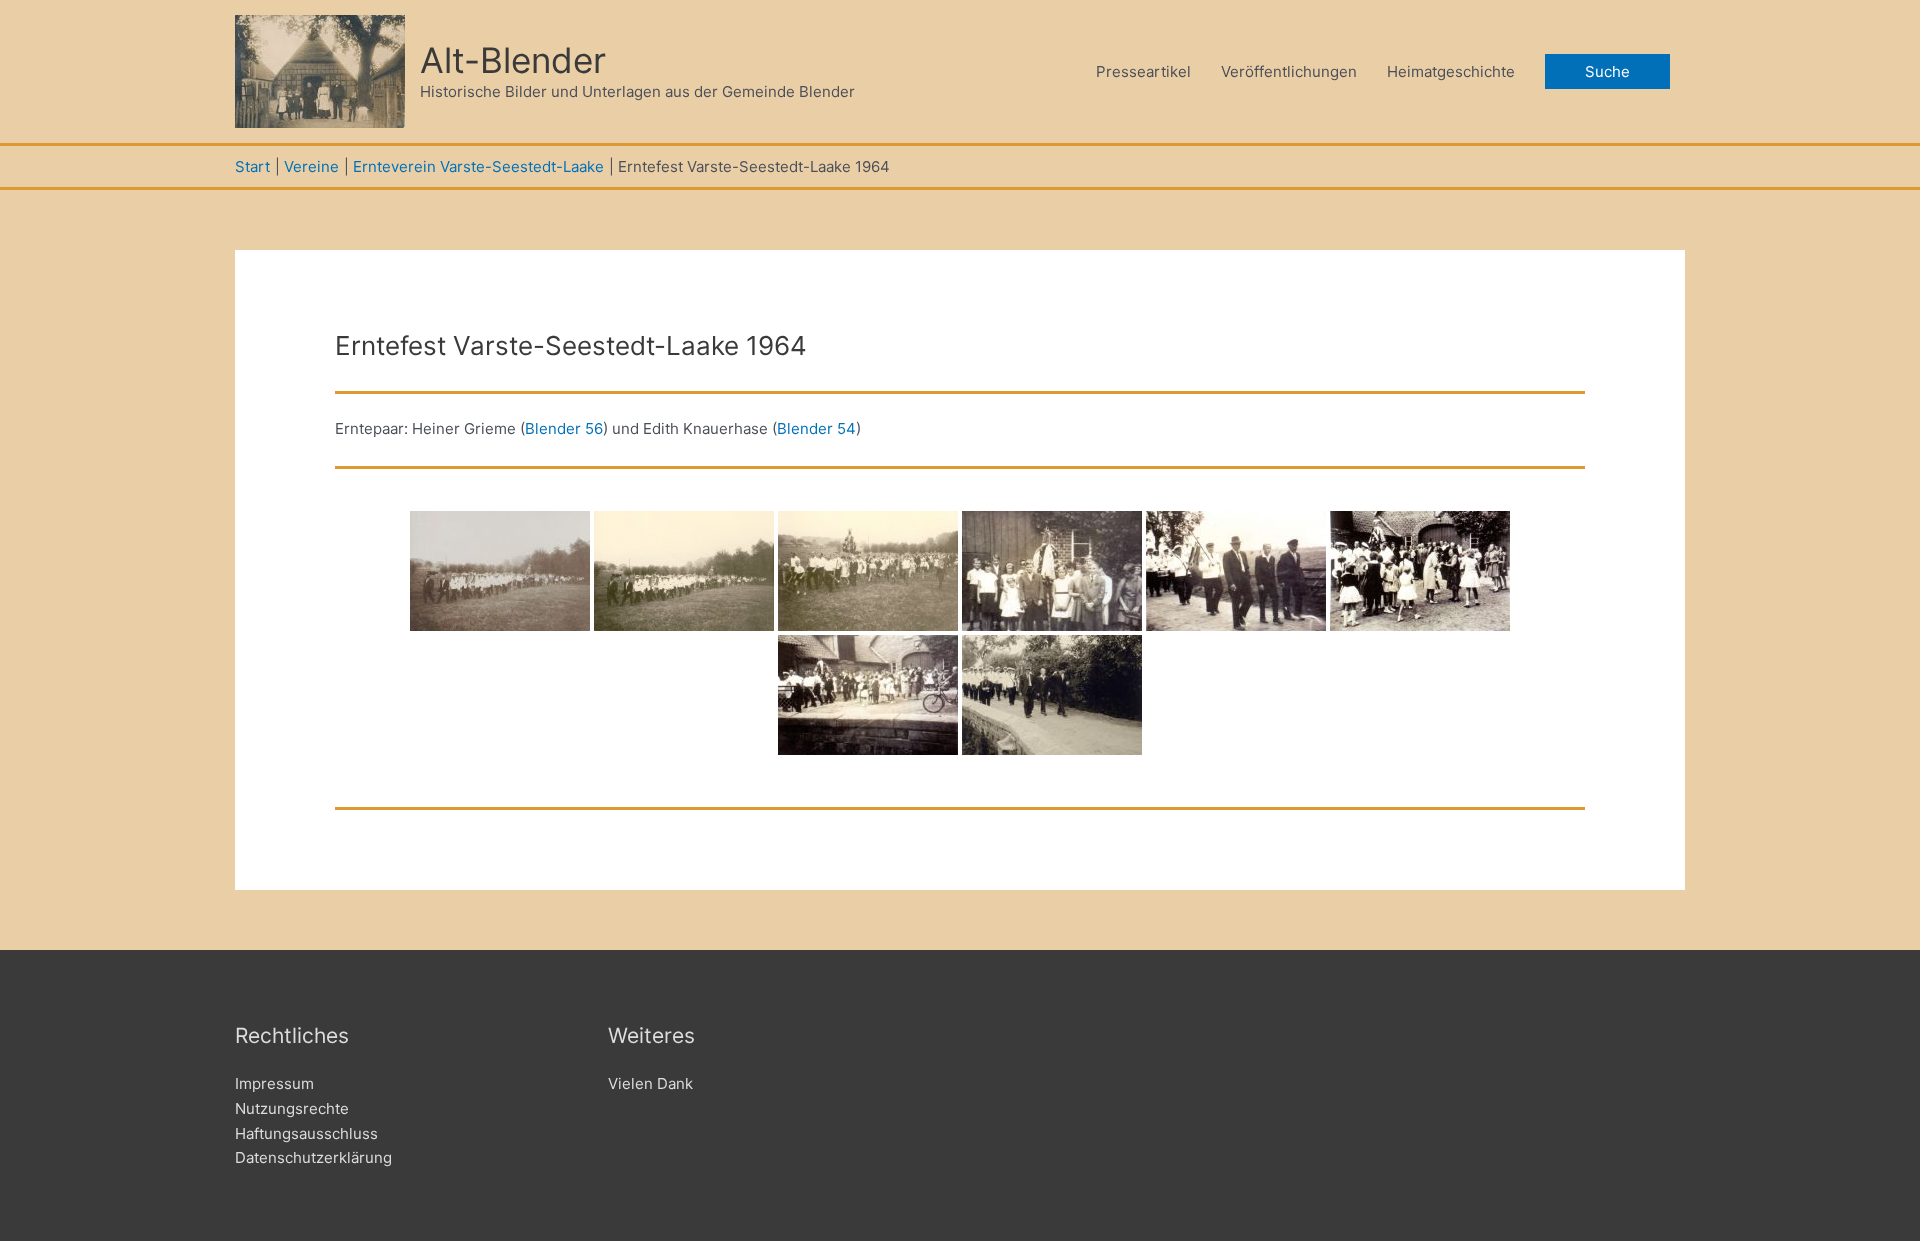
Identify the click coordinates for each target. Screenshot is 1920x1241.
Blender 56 (564, 428)
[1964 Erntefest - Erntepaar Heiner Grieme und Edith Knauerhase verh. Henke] (500, 571)
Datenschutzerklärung (313, 1157)
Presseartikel (1143, 71)
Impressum (274, 1083)
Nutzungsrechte (292, 1108)
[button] (1607, 71)
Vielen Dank (650, 1083)
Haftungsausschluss (306, 1133)
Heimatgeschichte (1451, 71)
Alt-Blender (513, 60)
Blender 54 (816, 428)
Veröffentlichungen (1289, 71)
